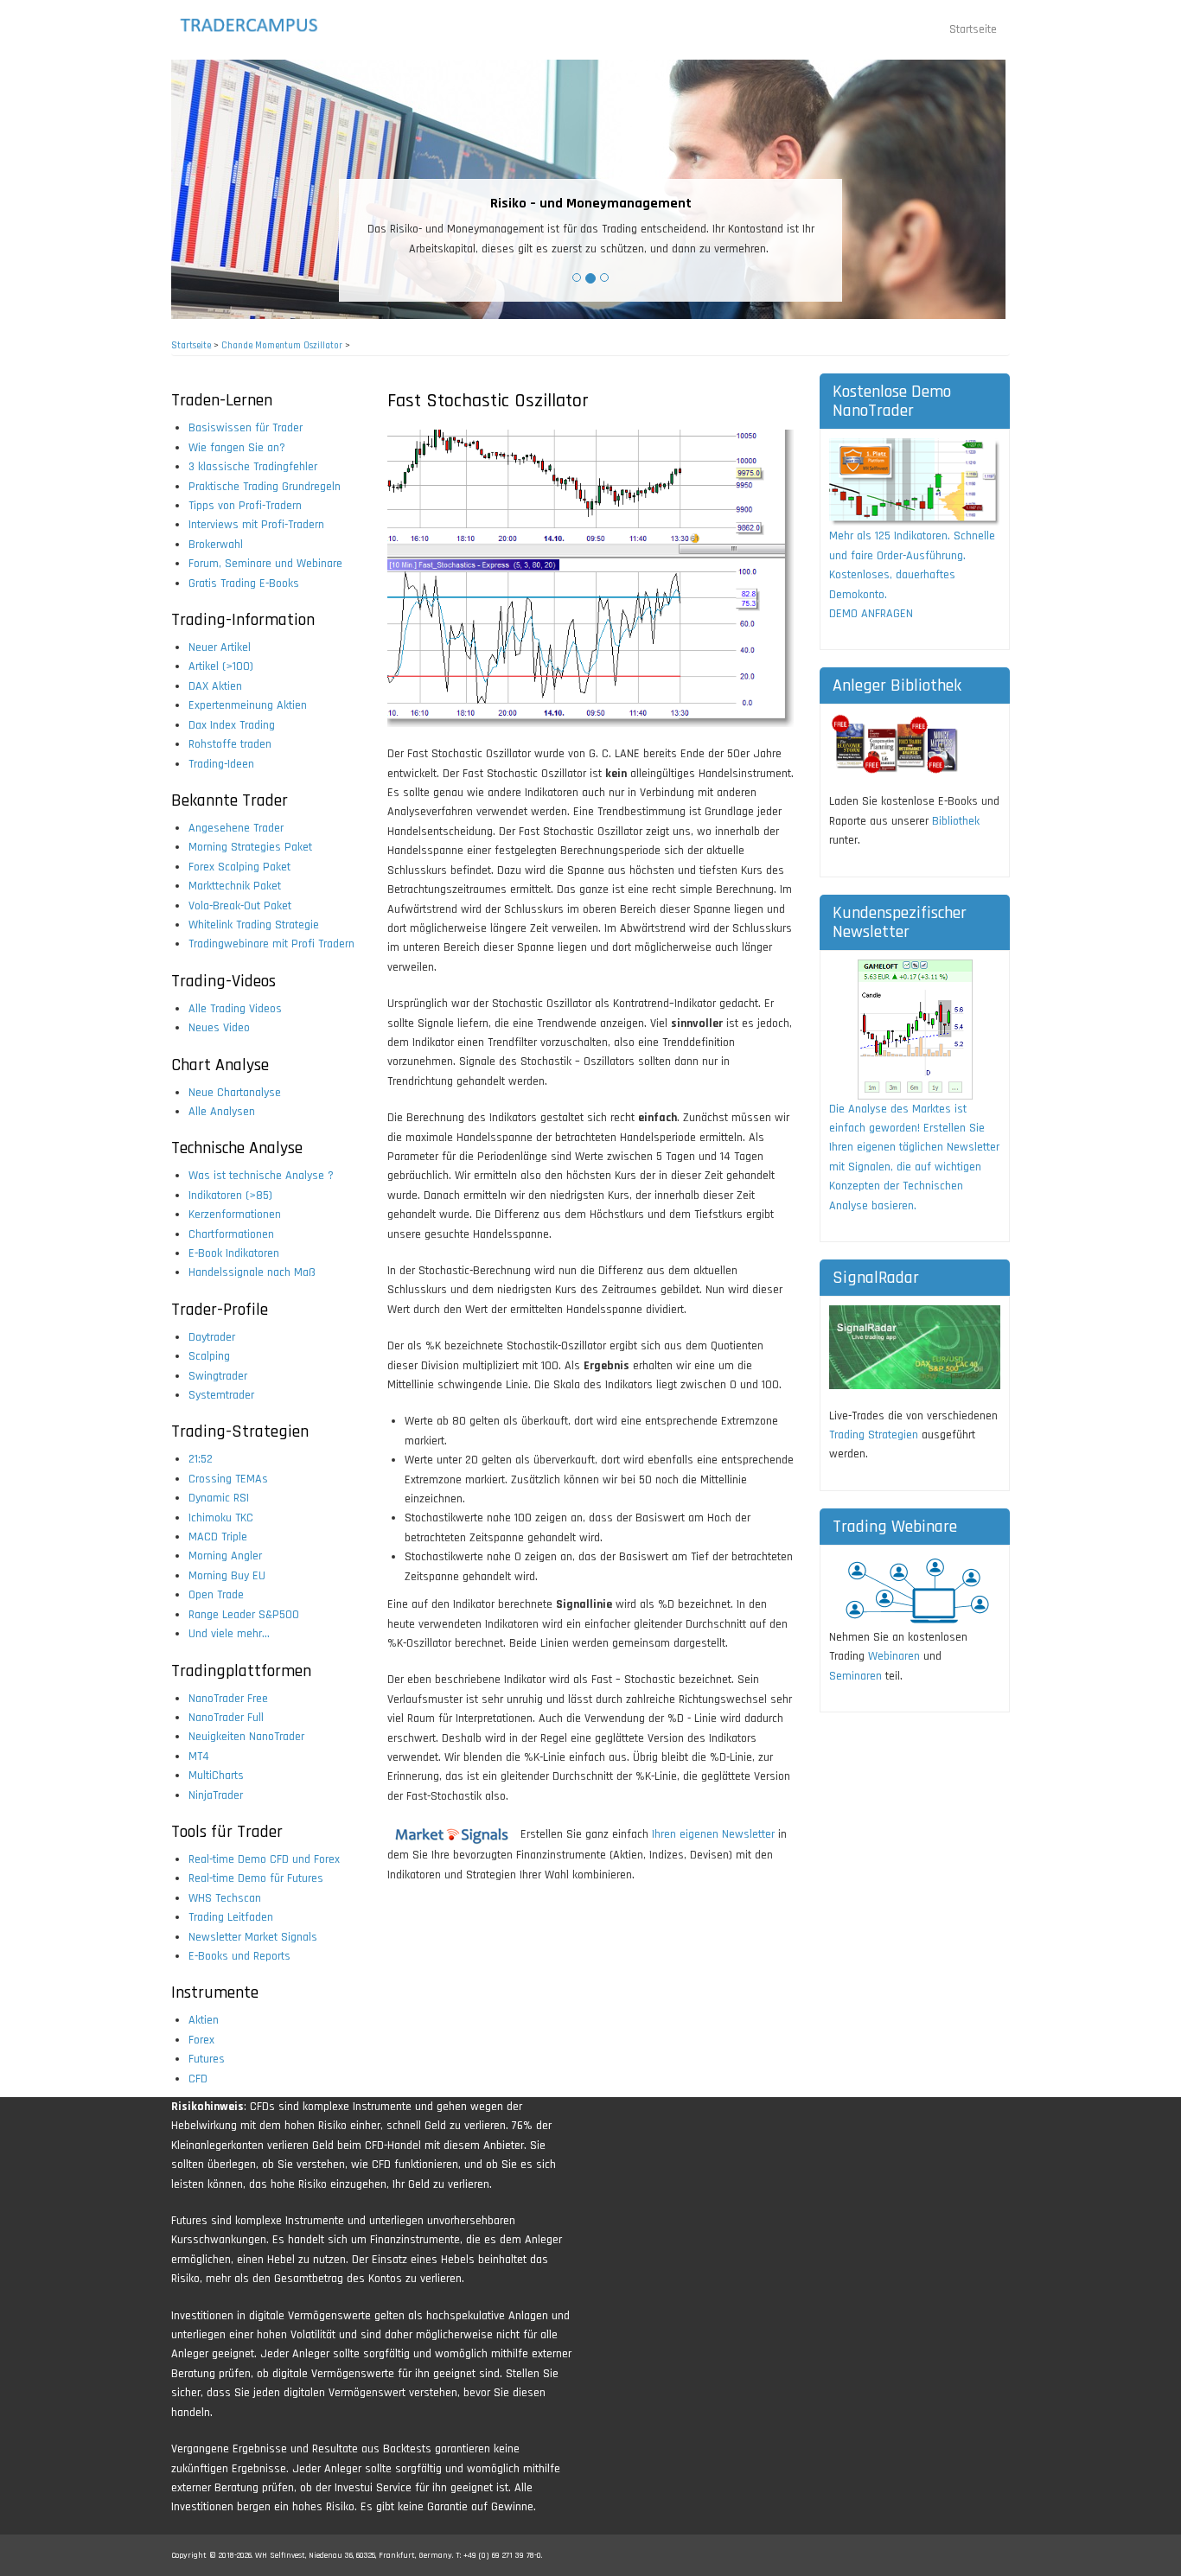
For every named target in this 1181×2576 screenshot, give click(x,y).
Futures (207, 2059)
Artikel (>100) (221, 666)
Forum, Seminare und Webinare (265, 564)
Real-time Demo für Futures (256, 1878)
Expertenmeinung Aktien (248, 705)
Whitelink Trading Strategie (254, 925)
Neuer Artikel (220, 647)
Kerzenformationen (235, 1215)
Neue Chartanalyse (235, 1093)
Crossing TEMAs (228, 1479)
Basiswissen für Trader (246, 428)
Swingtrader (218, 1376)
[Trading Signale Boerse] (452, 1834)
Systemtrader (221, 1395)
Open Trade (216, 1595)
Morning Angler (225, 1556)
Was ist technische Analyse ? (261, 1176)
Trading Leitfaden (231, 1917)
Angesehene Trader (236, 828)
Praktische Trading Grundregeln (265, 487)
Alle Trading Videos (235, 1009)
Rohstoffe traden (230, 744)
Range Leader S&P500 (244, 1615)
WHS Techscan (225, 1898)
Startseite (973, 29)
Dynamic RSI (219, 1498)
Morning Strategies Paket (250, 847)
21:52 (201, 1459)
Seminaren (855, 1676)
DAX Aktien (215, 686)
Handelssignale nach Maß (252, 1272)
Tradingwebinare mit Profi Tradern (271, 944)
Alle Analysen (222, 1112)
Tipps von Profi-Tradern (245, 506)
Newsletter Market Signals (253, 1937)
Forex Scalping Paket (239, 867)
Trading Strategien (874, 1435)
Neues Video (219, 1028)
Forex (201, 2040)
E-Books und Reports (239, 1956)
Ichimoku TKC (221, 1518)
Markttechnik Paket (235, 886)
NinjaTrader (216, 1795)
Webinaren (894, 1656)
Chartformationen (231, 1234)
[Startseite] (264, 25)
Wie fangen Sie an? (237, 448)
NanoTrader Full (226, 1718)
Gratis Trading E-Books (244, 583)
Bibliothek (956, 821)
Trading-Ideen (221, 764)
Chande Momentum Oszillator (282, 346)
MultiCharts (216, 1776)
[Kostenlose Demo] (915, 482)
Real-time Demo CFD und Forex (264, 1859)
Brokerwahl (216, 545)
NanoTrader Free (228, 1699)
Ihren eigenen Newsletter (713, 1834)
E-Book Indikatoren (234, 1253)
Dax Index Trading (232, 725)
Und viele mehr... (229, 1634)
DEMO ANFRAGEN (871, 614)
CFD (198, 2079)
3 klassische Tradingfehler (253, 467)
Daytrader (212, 1337)
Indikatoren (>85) (230, 1196)
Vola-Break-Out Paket (240, 906)
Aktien (204, 2020)
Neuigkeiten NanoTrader (246, 1737)
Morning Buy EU (227, 1576)
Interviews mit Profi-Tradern (256, 525)
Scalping (209, 1356)
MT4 (199, 1757)
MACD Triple (218, 1537)
